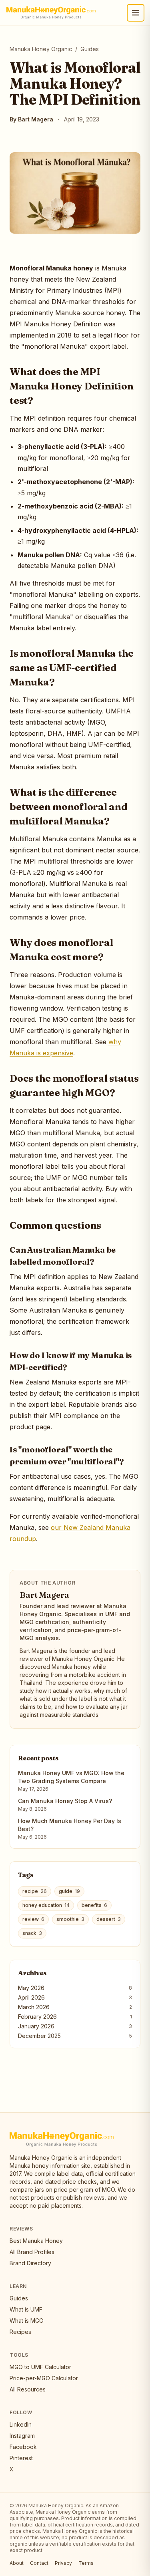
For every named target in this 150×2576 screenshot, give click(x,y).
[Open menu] (136, 13)
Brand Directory (30, 2263)
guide (69, 1891)
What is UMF (26, 2309)
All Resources (28, 2389)
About (17, 2563)
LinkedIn (21, 2424)
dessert (109, 1919)
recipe (35, 1891)
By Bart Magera (31, 119)
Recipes (20, 2332)
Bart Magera (44, 1595)
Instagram (22, 2436)
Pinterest (21, 2458)
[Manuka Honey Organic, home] (51, 13)
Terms (86, 2563)
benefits (94, 1905)
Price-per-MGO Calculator (44, 2378)
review (33, 1919)
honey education (46, 1905)
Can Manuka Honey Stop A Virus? (65, 1801)
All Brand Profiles (32, 2252)
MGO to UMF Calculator (40, 2367)
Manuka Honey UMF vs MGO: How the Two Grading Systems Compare (71, 1777)
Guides (90, 49)
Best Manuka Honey (36, 2241)
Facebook (23, 2447)
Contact (39, 2563)
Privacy (63, 2563)
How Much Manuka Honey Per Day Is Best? (70, 1825)
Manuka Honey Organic (41, 49)
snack (32, 1933)
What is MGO (27, 2321)
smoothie (70, 1919)
